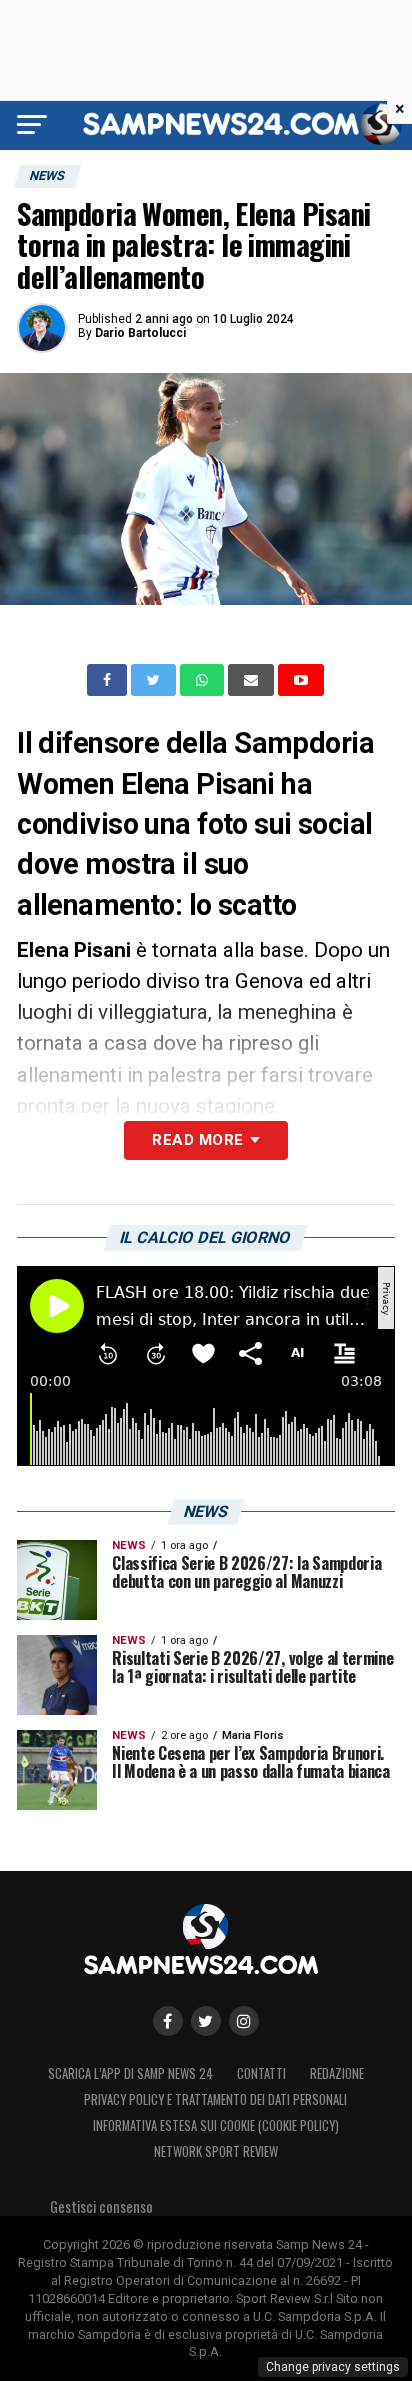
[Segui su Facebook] (168, 2021)
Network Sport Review (216, 2151)
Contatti (261, 2073)
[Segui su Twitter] (206, 2021)
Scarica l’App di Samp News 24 (130, 2073)
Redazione (337, 2073)
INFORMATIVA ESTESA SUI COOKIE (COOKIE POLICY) (216, 2125)
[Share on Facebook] (109, 680)
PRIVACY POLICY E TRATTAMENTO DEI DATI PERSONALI (215, 2099)
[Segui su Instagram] (244, 2021)
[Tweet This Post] (155, 680)
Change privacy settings (333, 2367)
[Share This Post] (204, 680)
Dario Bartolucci (140, 333)
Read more (197, 1140)
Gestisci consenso (101, 2206)
